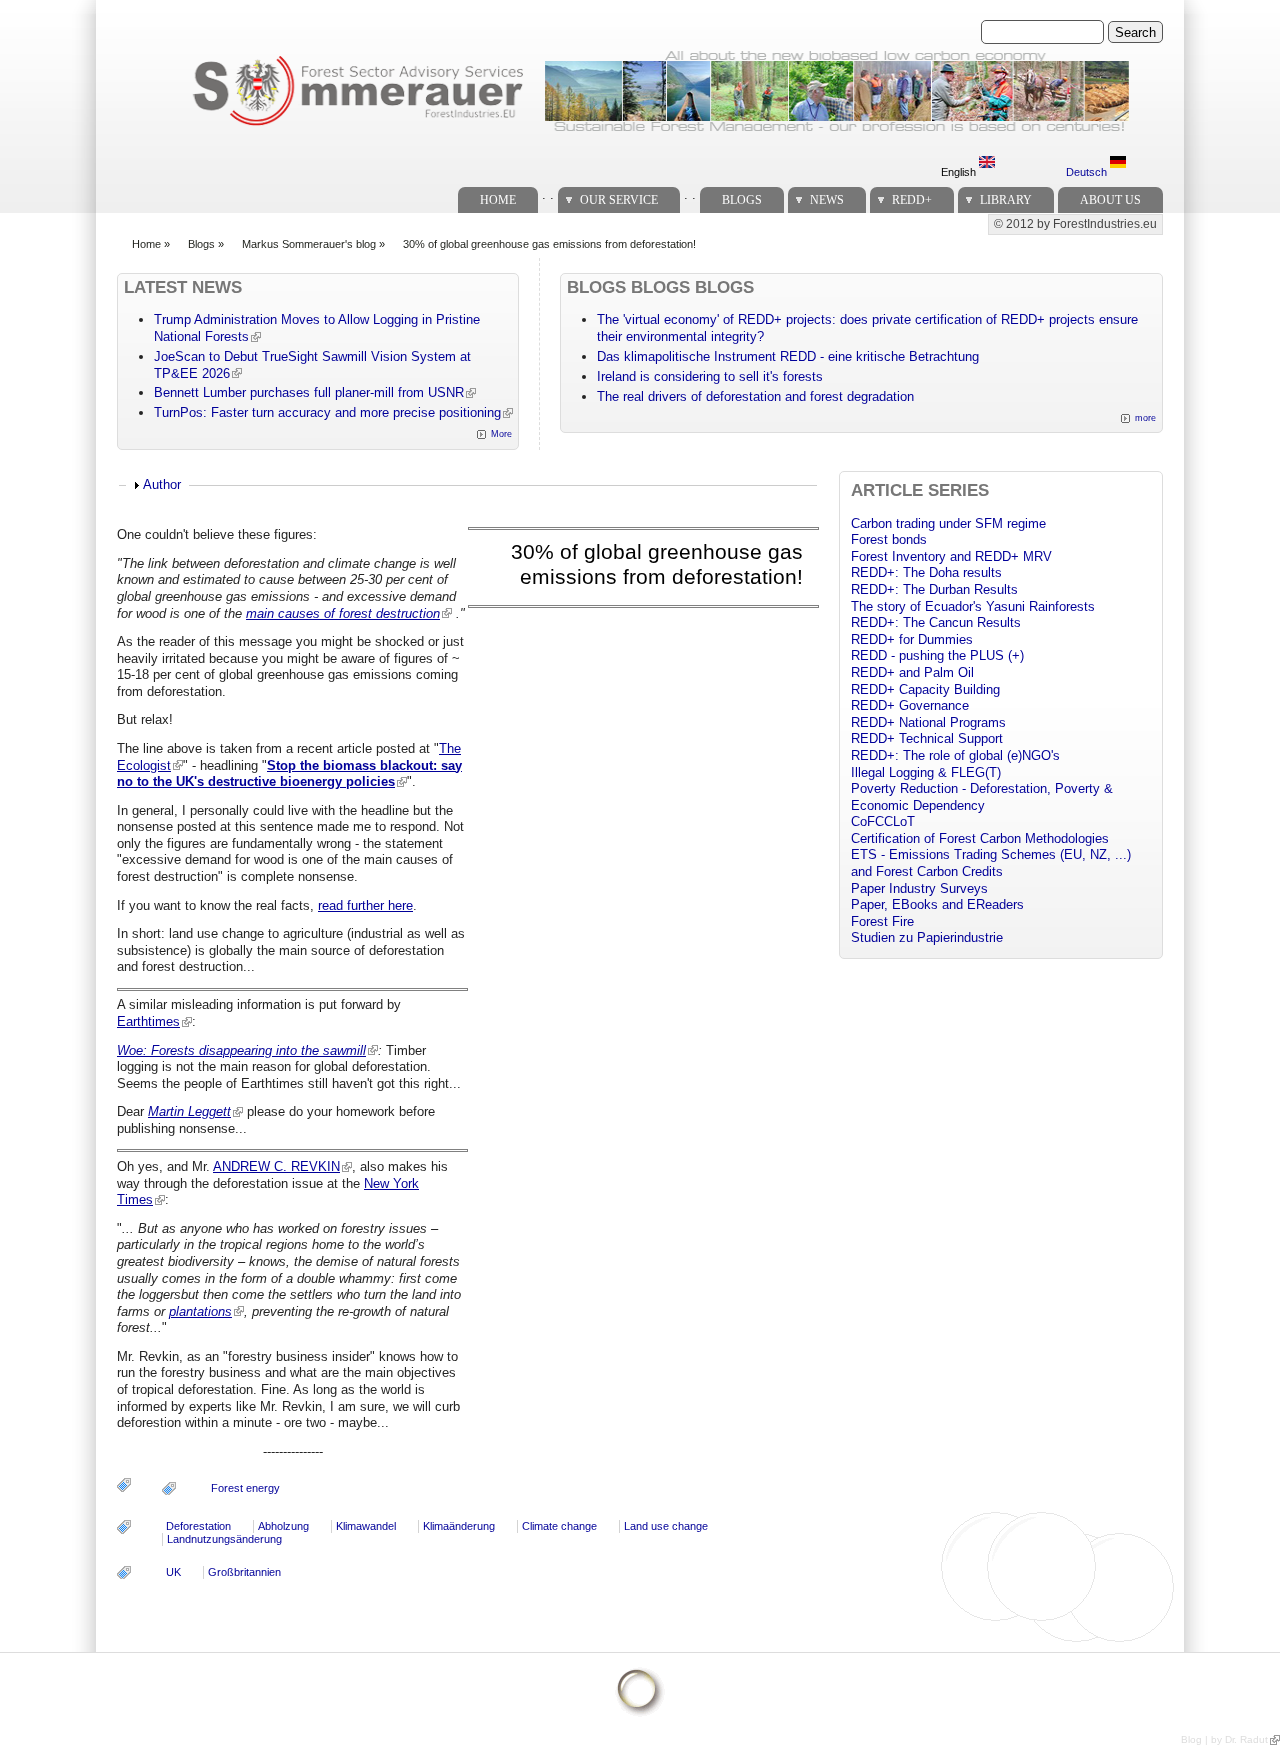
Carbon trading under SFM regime (948, 523)
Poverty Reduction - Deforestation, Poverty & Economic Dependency (982, 797)
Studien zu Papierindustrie (927, 937)
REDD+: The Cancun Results (936, 622)
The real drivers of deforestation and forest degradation (755, 396)
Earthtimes (148, 1021)
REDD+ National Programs (928, 722)
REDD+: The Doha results (926, 572)
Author (162, 484)
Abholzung (283, 1526)
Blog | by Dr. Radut (1224, 1739)
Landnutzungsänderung (224, 1539)
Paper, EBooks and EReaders (937, 904)
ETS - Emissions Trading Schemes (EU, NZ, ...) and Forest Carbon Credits (991, 863)
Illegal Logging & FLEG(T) (926, 772)
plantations (200, 1311)
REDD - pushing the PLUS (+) (937, 655)
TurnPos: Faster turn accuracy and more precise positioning (327, 412)
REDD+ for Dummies (912, 639)
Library (1006, 200)
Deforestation (198, 1526)
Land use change (666, 1526)
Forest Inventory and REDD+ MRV (951, 556)
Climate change (559, 1526)
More (501, 434)
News (827, 200)
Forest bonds (889, 539)
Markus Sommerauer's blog (309, 244)
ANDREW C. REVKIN (276, 1166)
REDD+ (912, 200)
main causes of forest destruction (343, 613)
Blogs (742, 200)
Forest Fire (882, 921)
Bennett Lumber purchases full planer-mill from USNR (309, 392)
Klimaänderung (459, 1526)
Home (498, 200)
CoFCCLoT (883, 821)
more (1145, 418)
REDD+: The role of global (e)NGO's (955, 755)
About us (1110, 200)
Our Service (619, 200)
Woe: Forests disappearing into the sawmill (241, 1050)
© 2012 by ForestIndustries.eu (1075, 224)
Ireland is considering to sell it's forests (710, 376)
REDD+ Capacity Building (925, 689)
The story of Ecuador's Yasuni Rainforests (973, 606)
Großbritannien (244, 1572)
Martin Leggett (189, 1111)
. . (548, 194)
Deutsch (1088, 172)
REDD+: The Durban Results (934, 589)
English (960, 172)
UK (173, 1572)
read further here (365, 905)
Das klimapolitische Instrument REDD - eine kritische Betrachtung (788, 356)
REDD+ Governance (910, 705)
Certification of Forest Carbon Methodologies (980, 838)
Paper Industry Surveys (919, 888)
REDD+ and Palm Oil (912, 672)
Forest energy (245, 1488)
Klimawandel (366, 1526)
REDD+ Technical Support (927, 738)
